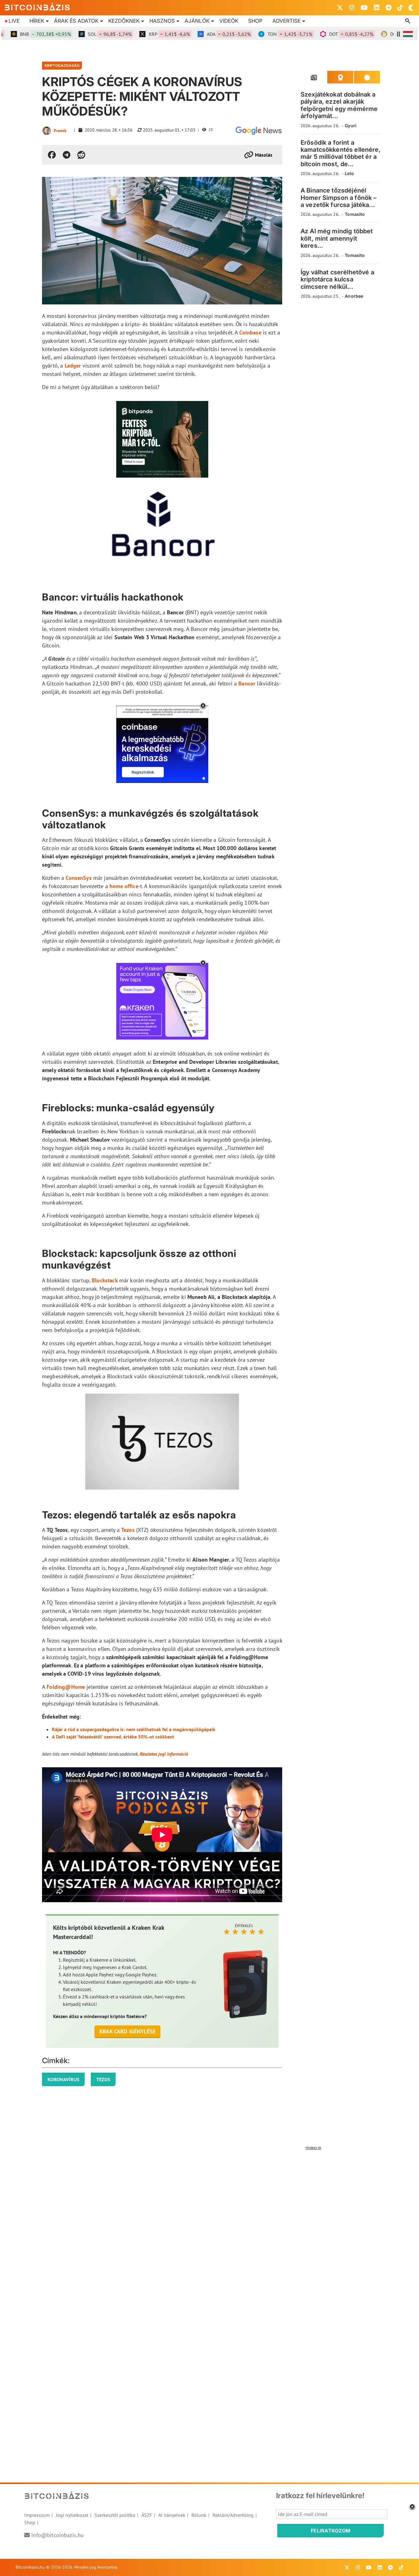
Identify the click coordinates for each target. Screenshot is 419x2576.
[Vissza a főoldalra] (37, 6)
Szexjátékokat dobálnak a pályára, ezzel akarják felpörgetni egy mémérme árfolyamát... (339, 105)
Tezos (128, 1530)
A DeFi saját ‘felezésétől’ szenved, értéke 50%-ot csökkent (113, 1737)
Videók (229, 21)
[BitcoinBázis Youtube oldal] (364, 8)
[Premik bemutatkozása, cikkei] (47, 131)
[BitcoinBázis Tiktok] (400, 8)
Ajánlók (197, 21)
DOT (325, 34)
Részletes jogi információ (164, 1754)
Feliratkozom (331, 2531)
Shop (255, 21)
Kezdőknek (124, 21)
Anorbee (354, 296)
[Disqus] (209, 2230)
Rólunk (199, 2515)
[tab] (314, 77)
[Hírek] (259, 131)
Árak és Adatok (76, 21)
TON (264, 34)
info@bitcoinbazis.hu (58, 2535)
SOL (84, 34)
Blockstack (105, 1280)
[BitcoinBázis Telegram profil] (388, 8)
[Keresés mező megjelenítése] (408, 21)
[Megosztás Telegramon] (67, 155)
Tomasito (355, 214)
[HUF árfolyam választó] (408, 34)
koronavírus (63, 2079)
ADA (203, 34)
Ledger (73, 366)
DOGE (389, 34)
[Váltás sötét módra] (411, 8)
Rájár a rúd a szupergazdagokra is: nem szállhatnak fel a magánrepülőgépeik (134, 1729)
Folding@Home (66, 1687)
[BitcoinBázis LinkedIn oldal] (377, 8)
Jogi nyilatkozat (72, 2515)
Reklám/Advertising (233, 2515)
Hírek (37, 21)
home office (124, 886)
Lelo (349, 173)
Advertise (286, 21)
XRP (143, 34)
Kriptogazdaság (62, 65)
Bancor (247, 683)
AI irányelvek (172, 2515)
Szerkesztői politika (115, 2515)
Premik (60, 131)
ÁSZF (147, 2515)
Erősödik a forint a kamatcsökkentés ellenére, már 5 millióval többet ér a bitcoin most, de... (341, 153)
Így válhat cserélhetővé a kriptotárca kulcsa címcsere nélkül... (337, 279)
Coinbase (250, 332)
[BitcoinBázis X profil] (340, 8)
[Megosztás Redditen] (81, 155)
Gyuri (351, 126)
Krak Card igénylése (127, 2031)
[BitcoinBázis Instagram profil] (352, 8)
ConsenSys (79, 878)
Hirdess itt (313, 2148)
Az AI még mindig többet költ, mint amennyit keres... (337, 238)
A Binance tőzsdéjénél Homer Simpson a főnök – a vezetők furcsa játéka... (338, 198)
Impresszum (37, 2515)
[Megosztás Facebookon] (52, 155)
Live (14, 21)
